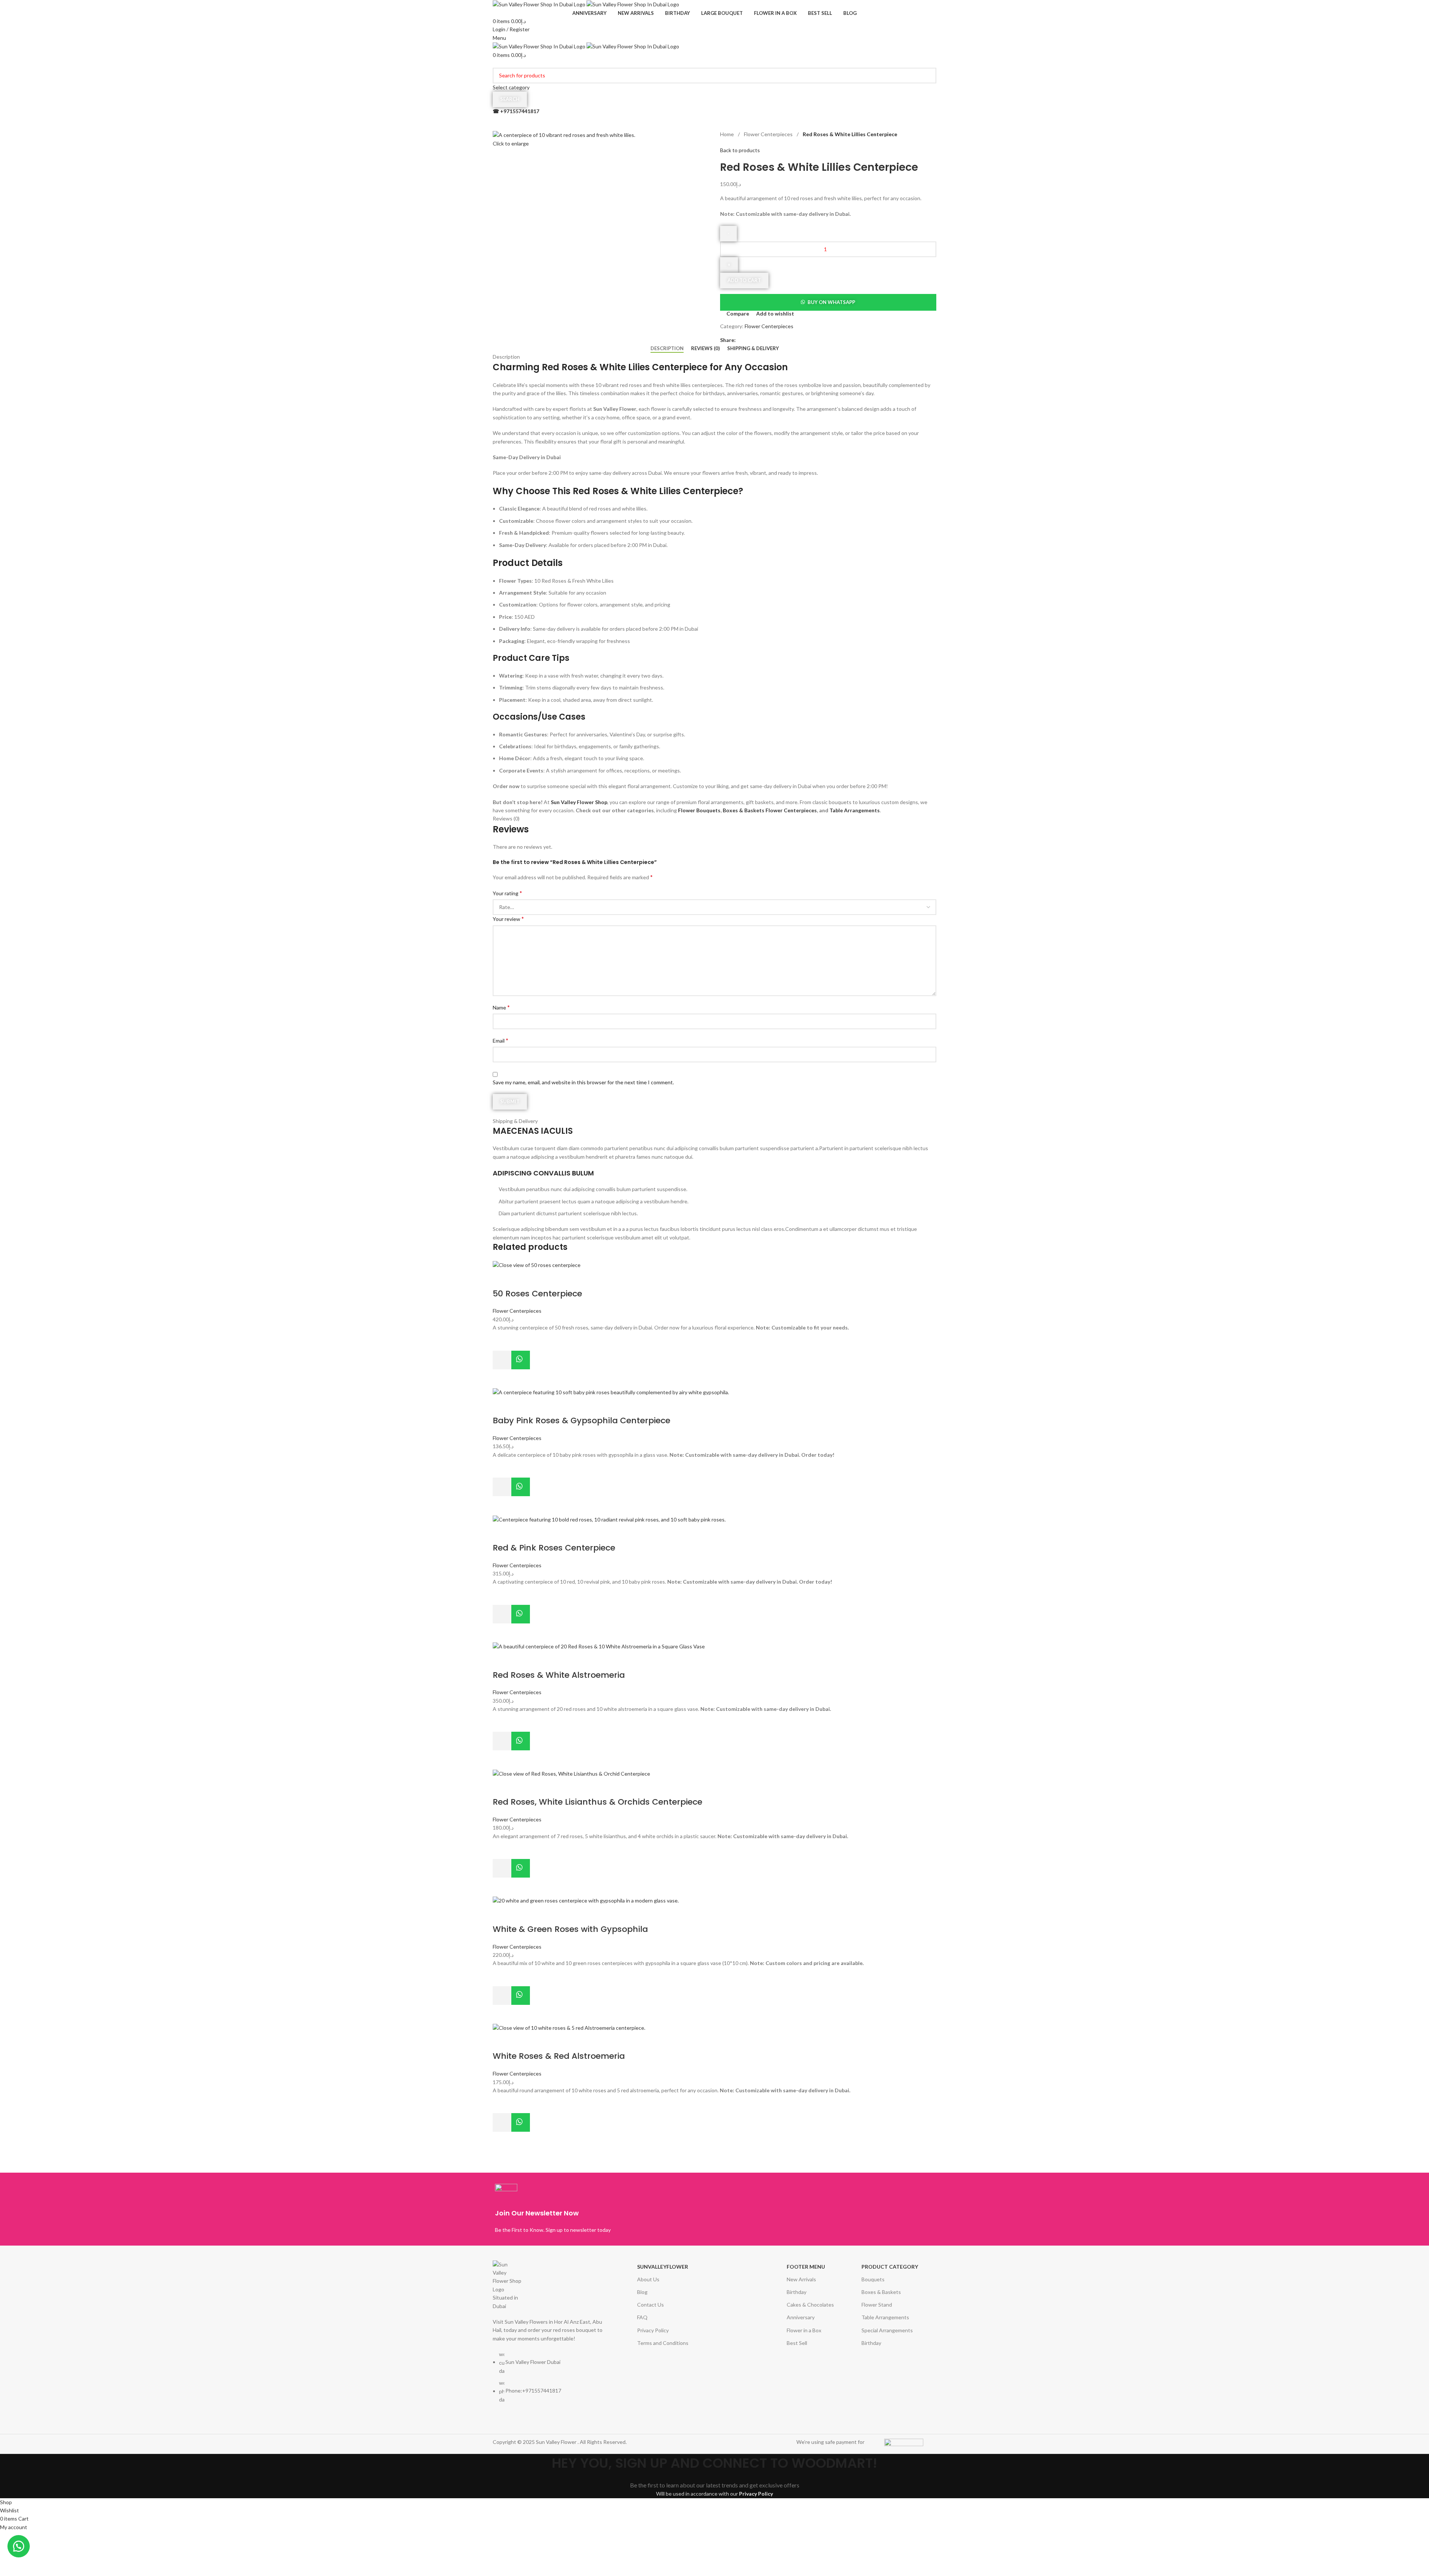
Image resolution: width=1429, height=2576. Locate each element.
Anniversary (801, 2317)
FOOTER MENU (806, 2267)
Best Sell (797, 2343)
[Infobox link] (603, 2209)
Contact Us (650, 2305)
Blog (642, 2292)
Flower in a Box (804, 2330)
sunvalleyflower (663, 2267)
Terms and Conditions (663, 2343)
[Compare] (502, 1279)
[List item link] (550, 2381)
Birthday (797, 2292)
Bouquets (873, 2279)
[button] (502, 1360)
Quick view (502, 1379)
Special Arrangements (887, 2330)
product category (890, 2267)
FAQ (642, 2317)
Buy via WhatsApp (521, 1360)
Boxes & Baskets (881, 2292)
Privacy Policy (653, 2330)
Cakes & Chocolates (810, 2305)
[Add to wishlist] (502, 1341)
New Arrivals (801, 2279)
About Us (648, 2279)
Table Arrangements (885, 2317)
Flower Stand (877, 2305)
